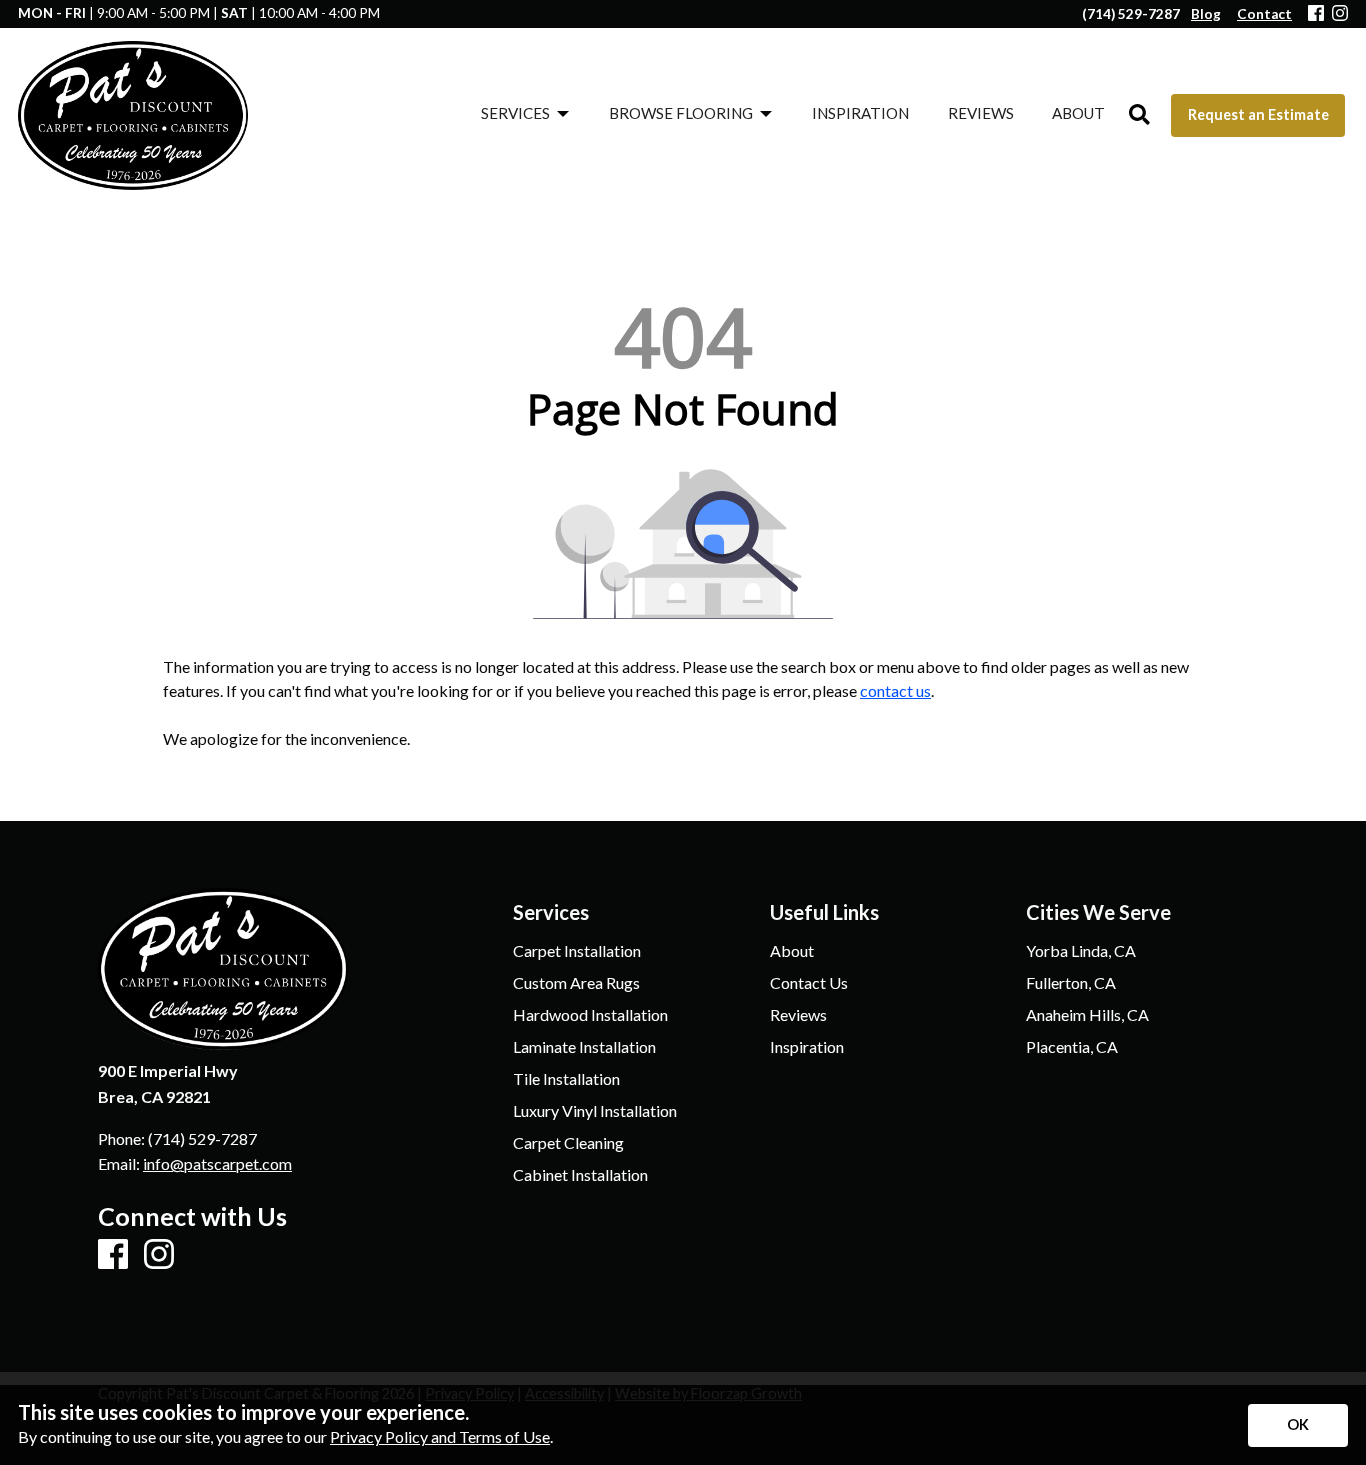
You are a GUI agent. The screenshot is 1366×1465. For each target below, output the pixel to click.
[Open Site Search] (1139, 115)
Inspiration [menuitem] (860, 113)
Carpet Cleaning (568, 1143)
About (792, 951)
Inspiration (807, 1047)
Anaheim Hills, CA (1087, 1015)
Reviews (798, 1015)
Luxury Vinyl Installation (595, 1111)
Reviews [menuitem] (981, 113)
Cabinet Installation (580, 1175)
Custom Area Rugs (576, 983)
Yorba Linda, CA (1081, 951)
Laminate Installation (584, 1047)
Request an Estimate (1258, 114)
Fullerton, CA (1071, 983)
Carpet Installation (577, 951)
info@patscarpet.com (217, 1163)
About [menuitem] (1078, 113)
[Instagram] (1340, 14)
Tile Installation (566, 1079)
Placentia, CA (1072, 1047)
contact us (895, 690)
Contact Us (809, 983)
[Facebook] (1316, 14)
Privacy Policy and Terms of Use (440, 1436)
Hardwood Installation (590, 1015)
